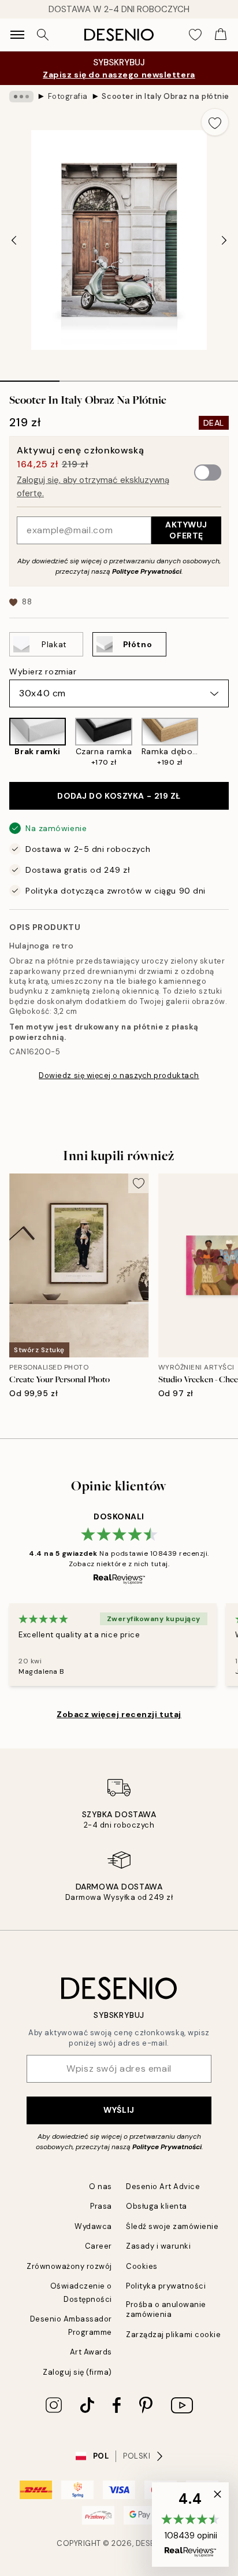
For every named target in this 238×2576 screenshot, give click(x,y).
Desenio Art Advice (163, 2186)
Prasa (101, 2206)
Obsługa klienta (157, 2206)
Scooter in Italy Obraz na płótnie (165, 96)
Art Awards (91, 2352)
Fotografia (68, 96)
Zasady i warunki (158, 2246)
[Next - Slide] (224, 240)
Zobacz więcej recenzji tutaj (119, 1714)
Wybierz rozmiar (43, 671)
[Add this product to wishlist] (215, 122)
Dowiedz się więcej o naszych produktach (119, 1075)
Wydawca (93, 2226)
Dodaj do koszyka (119, 796)
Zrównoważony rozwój (69, 2266)
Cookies (142, 2266)
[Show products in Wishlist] (195, 35)
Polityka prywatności (166, 2286)
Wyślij (119, 2110)
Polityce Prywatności (147, 571)
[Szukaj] (43, 35)
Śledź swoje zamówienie (172, 2226)
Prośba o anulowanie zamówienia (166, 2309)
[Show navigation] (17, 35)
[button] (190, 2525)
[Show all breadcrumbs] (21, 97)
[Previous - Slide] (14, 240)
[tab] (30, 377)
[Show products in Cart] (221, 35)
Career (98, 2246)
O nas (101, 2186)
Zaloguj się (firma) (77, 2372)
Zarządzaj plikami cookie (173, 2335)
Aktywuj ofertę (186, 530)
